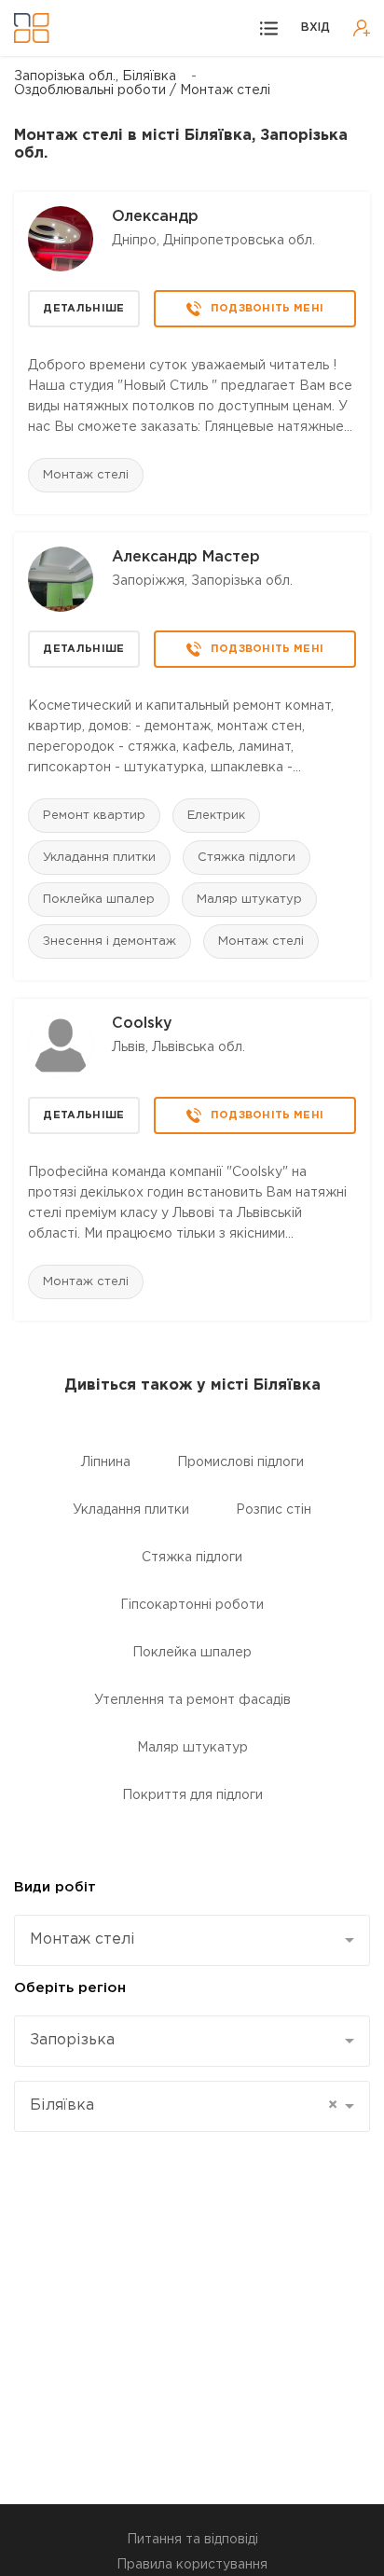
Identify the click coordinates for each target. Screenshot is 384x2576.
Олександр (155, 217)
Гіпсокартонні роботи (192, 1605)
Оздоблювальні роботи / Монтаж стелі (142, 90)
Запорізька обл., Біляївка (95, 76)
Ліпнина (106, 1462)
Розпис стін (274, 1510)
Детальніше (83, 309)
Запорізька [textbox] (72, 2040)
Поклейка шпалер (99, 900)
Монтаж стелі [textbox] (82, 1939)
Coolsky (142, 1024)
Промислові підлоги (240, 1462)
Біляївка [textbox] (184, 2105)
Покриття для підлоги (192, 1795)
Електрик (216, 816)
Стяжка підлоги (247, 858)
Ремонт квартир (94, 816)
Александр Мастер (186, 557)
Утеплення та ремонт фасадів (192, 1700)
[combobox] (192, 1940)
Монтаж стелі (86, 475)
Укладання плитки (99, 858)
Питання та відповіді (192, 2540)
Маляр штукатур (249, 900)
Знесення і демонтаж (110, 942)
